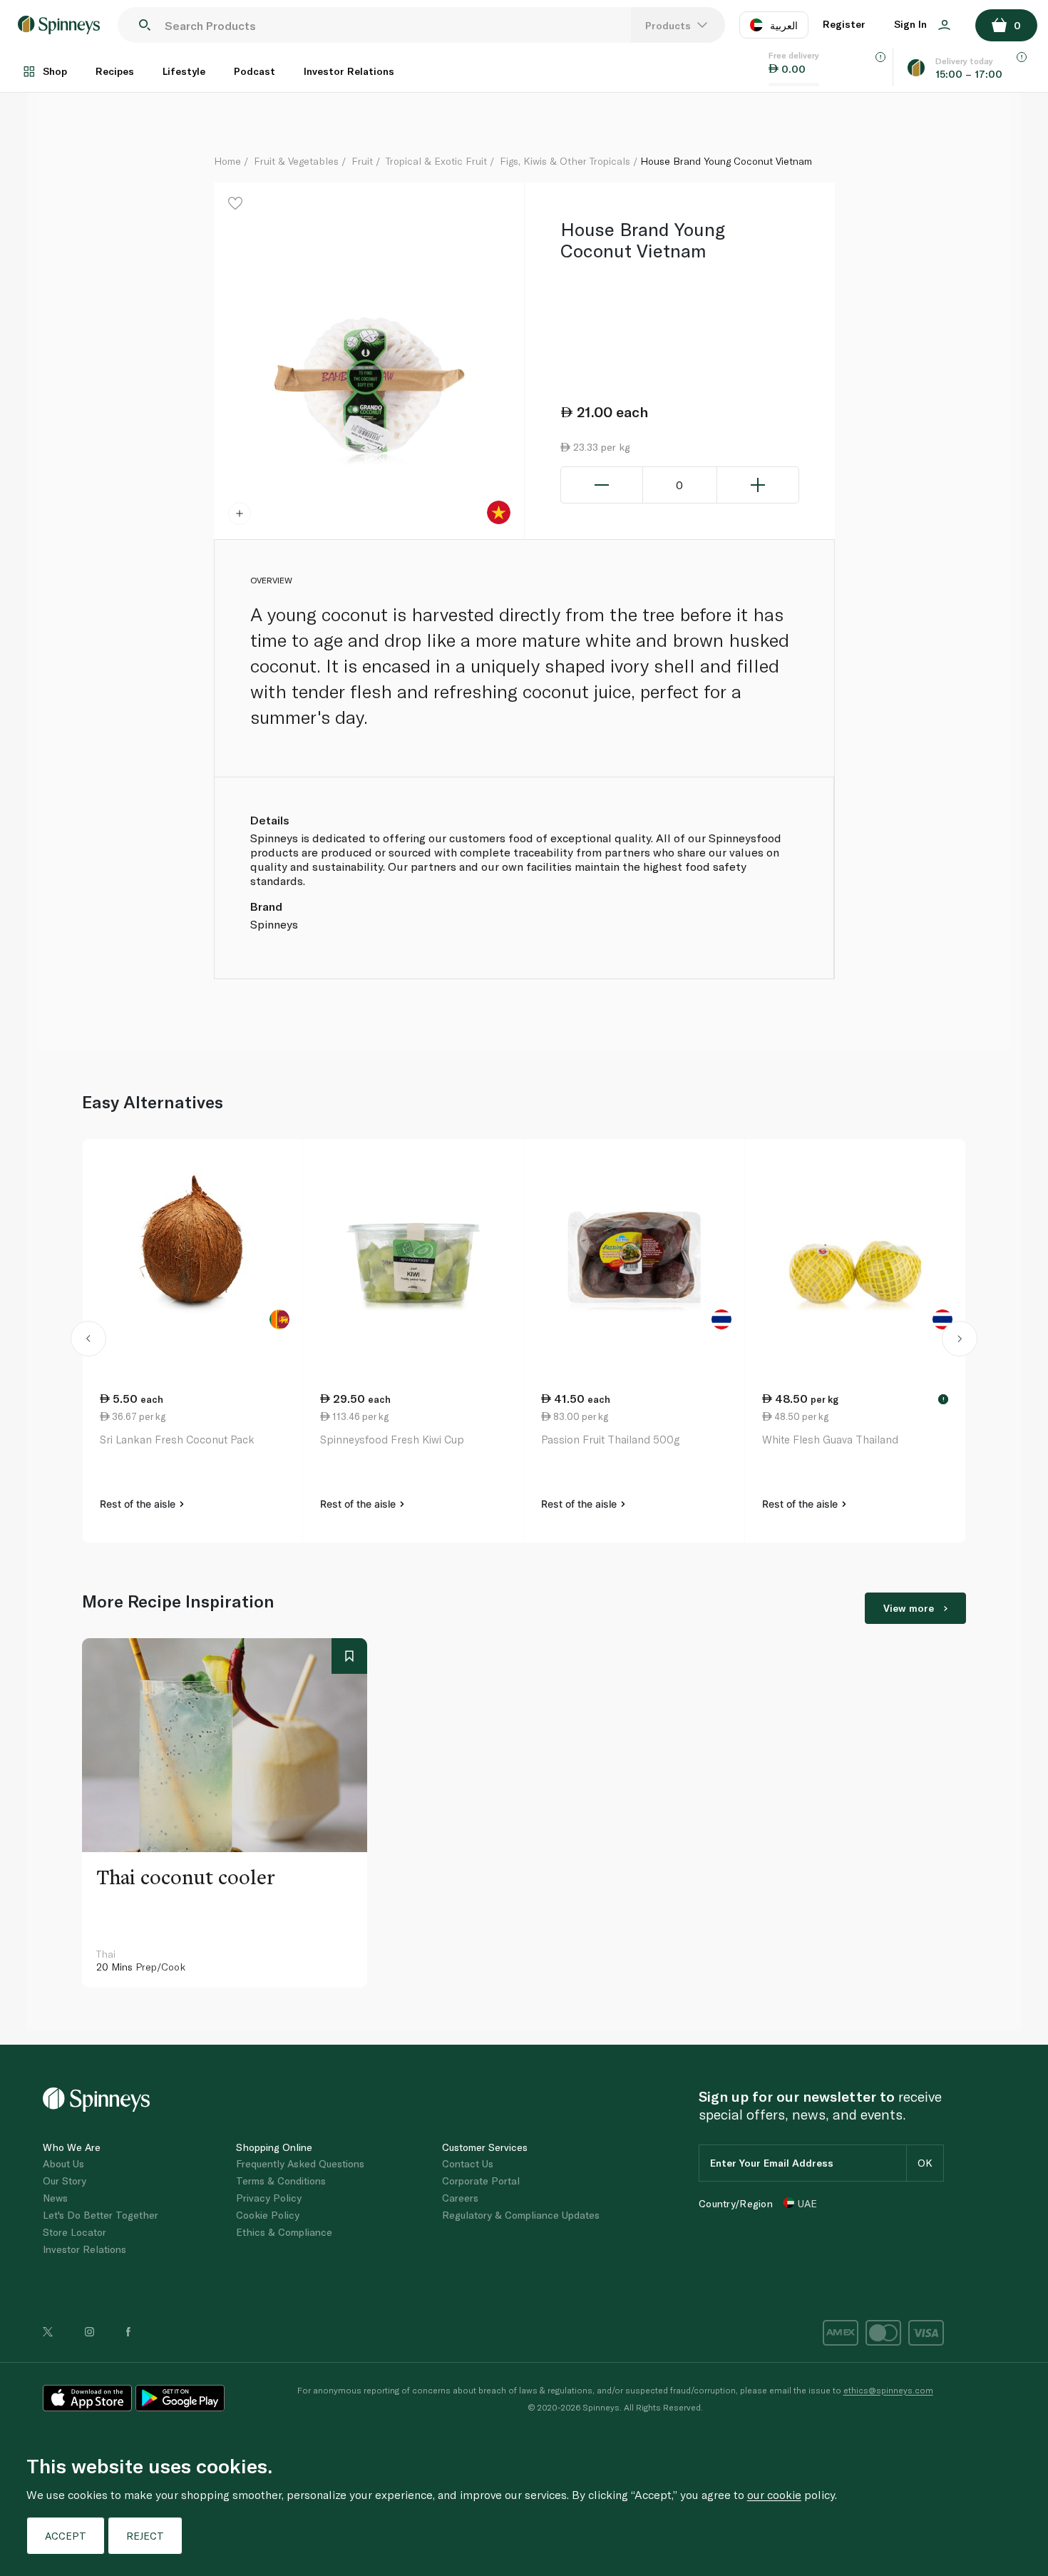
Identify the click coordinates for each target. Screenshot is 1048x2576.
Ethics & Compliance (284, 2232)
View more (909, 1608)
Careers (460, 2198)
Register (844, 24)
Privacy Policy (269, 2198)
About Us (63, 2163)
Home (227, 161)
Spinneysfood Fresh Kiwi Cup (392, 1439)
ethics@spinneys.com (888, 2390)
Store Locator (75, 2232)
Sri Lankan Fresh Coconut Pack (177, 1439)
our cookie (774, 2494)
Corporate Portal (481, 2181)
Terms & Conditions (281, 2181)
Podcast (255, 71)
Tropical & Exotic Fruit (436, 161)
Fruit (362, 161)
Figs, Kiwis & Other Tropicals (565, 161)
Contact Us (468, 2163)
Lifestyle (184, 71)
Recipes (115, 71)
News (55, 2198)
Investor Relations (349, 71)
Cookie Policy (268, 2215)
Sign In (912, 24)
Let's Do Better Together (101, 2215)
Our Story (65, 2181)
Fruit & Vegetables (296, 161)
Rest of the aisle (139, 1504)
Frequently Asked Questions (300, 2163)
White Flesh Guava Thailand (830, 1439)
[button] (88, 1341)
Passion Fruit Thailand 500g (610, 1439)
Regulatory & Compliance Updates (521, 2215)
